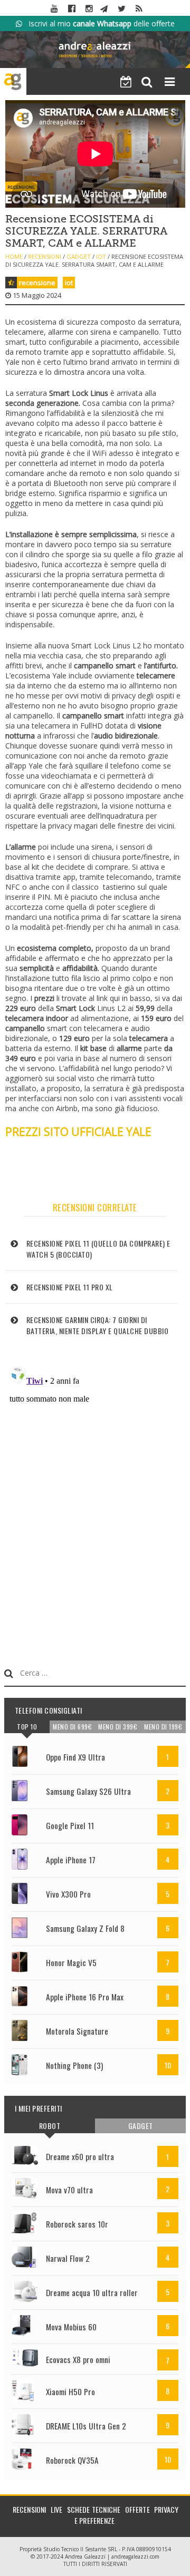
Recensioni (45, 256)
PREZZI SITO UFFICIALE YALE (78, 1132)
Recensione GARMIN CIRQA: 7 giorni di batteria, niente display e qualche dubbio (98, 1325)
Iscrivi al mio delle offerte (98, 23)
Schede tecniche (94, 2509)
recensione (37, 283)
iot (69, 283)
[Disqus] (95, 1494)
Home (14, 256)
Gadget (79, 256)
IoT (101, 256)
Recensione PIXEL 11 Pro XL (70, 1287)
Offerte (137, 2509)
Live (57, 2509)
